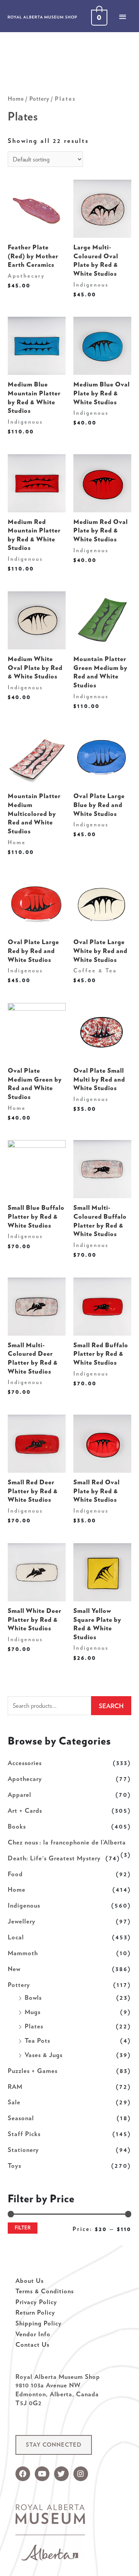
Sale (14, 2102)
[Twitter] (61, 2474)
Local (16, 1937)
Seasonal (21, 2118)
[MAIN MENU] (122, 17)
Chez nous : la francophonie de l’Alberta (67, 1842)
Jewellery (22, 1921)
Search (111, 1706)
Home (17, 1889)
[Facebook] (23, 2474)
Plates (34, 2026)
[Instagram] (81, 2474)
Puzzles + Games (33, 2071)
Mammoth (23, 1953)
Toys (14, 2166)
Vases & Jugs (44, 2055)
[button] (54, 2445)
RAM (15, 2087)
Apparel (19, 1795)
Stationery (23, 2150)
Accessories (25, 1763)
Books (17, 1826)
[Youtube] (42, 2474)
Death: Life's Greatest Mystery (54, 1858)
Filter (23, 2228)
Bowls (33, 1997)
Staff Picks (24, 2134)
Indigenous (24, 1905)
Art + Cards (25, 1810)
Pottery (19, 1985)
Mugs (33, 2012)
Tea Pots (37, 2040)
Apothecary (25, 1779)
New (14, 1969)
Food (15, 1874)
